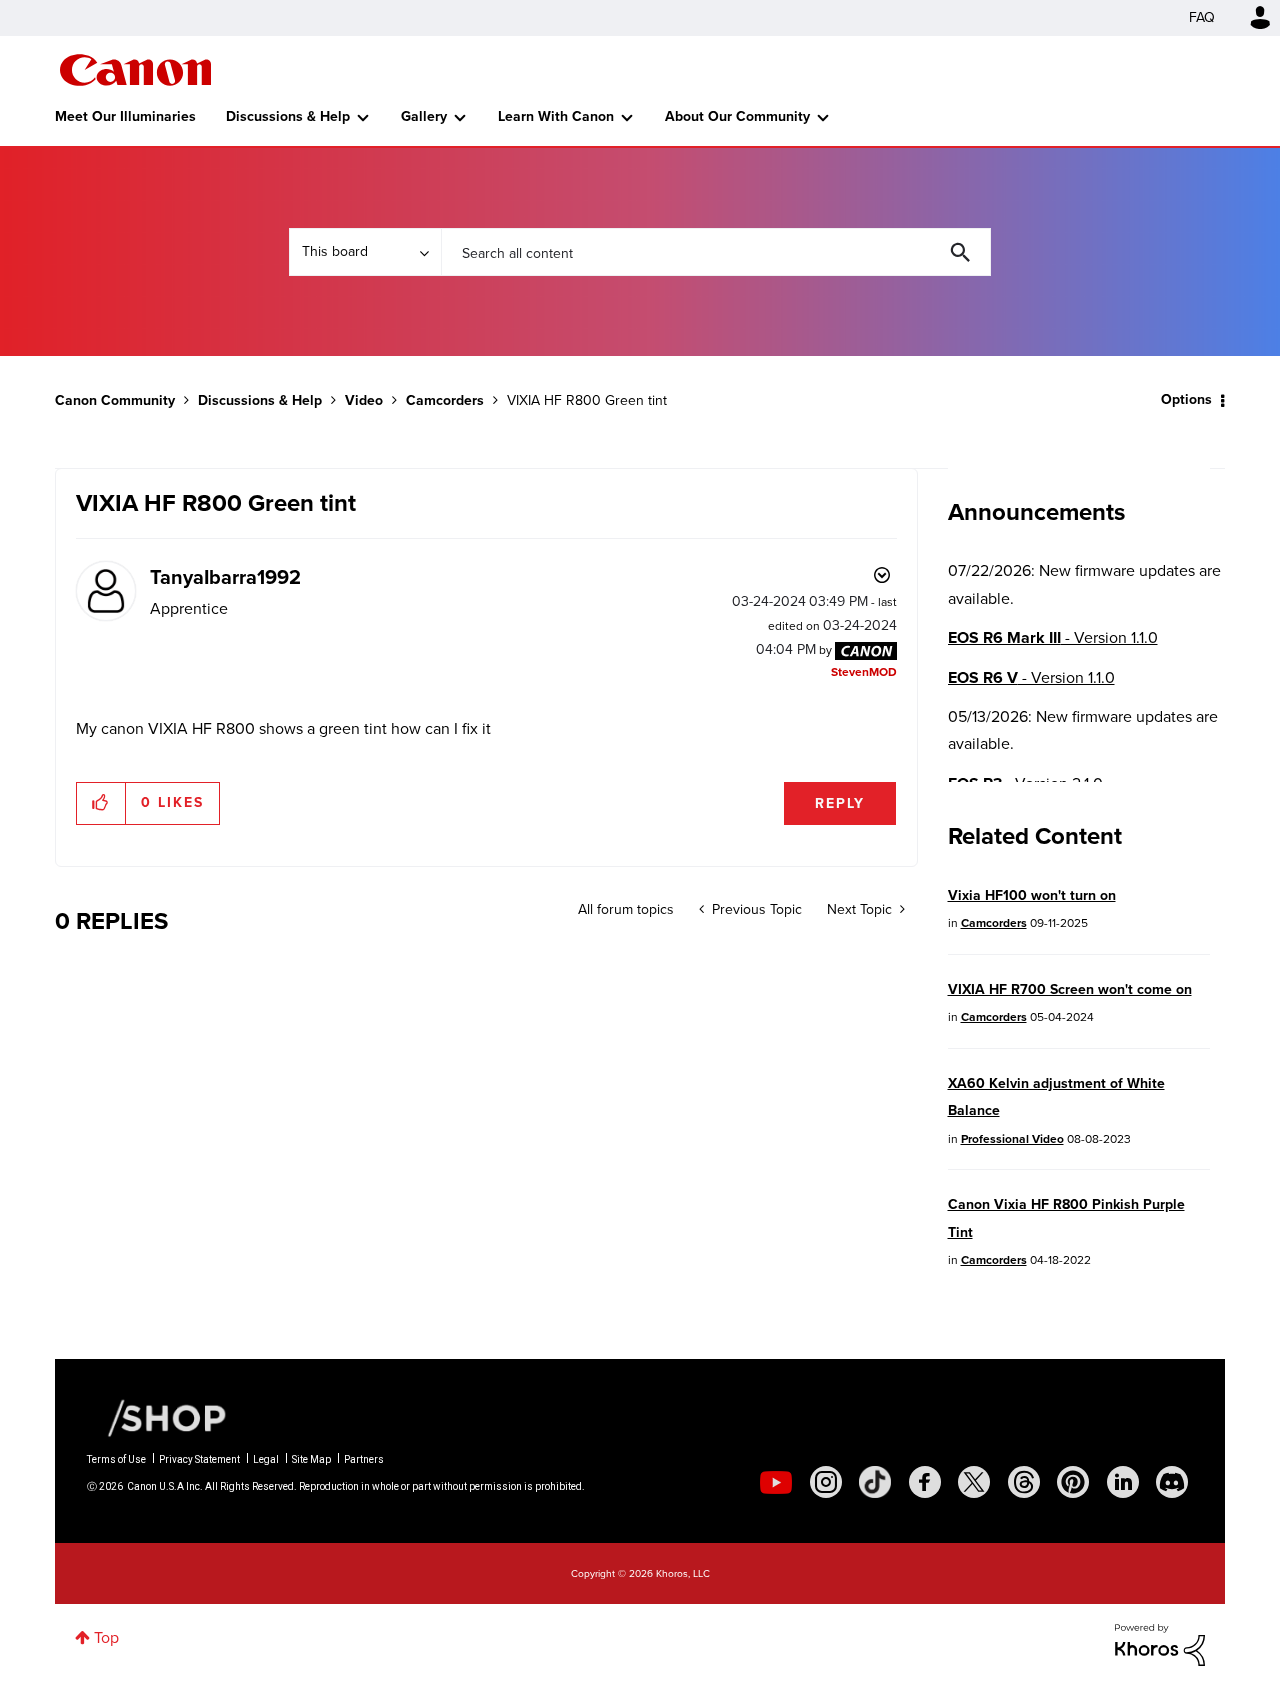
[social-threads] (1024, 1482)
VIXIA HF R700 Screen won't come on (1070, 989)
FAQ (1202, 17)
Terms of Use (116, 1459)
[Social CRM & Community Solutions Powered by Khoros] (1160, 1643)
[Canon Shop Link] (157, 1417)
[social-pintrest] (1073, 1482)
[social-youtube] (776, 1482)
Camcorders (445, 400)
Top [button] (106, 1637)
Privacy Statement (199, 1459)
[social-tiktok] (875, 1482)
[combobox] (716, 252)
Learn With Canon (556, 116)
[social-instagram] (826, 1482)
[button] (101, 803)
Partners (364, 1459)
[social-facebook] (925, 1482)
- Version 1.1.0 (1053, 637)
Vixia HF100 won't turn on (1032, 895)
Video (364, 400)
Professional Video (1012, 1139)
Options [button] (1186, 399)
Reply (840, 803)
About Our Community (737, 116)
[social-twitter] (974, 1482)
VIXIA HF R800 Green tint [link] (587, 400)
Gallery (424, 116)
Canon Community (135, 70)
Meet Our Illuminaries (125, 116)
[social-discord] (1172, 1482)
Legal (266, 1459)
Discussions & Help (288, 116)
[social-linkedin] (1123, 1482)
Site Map (311, 1459)
